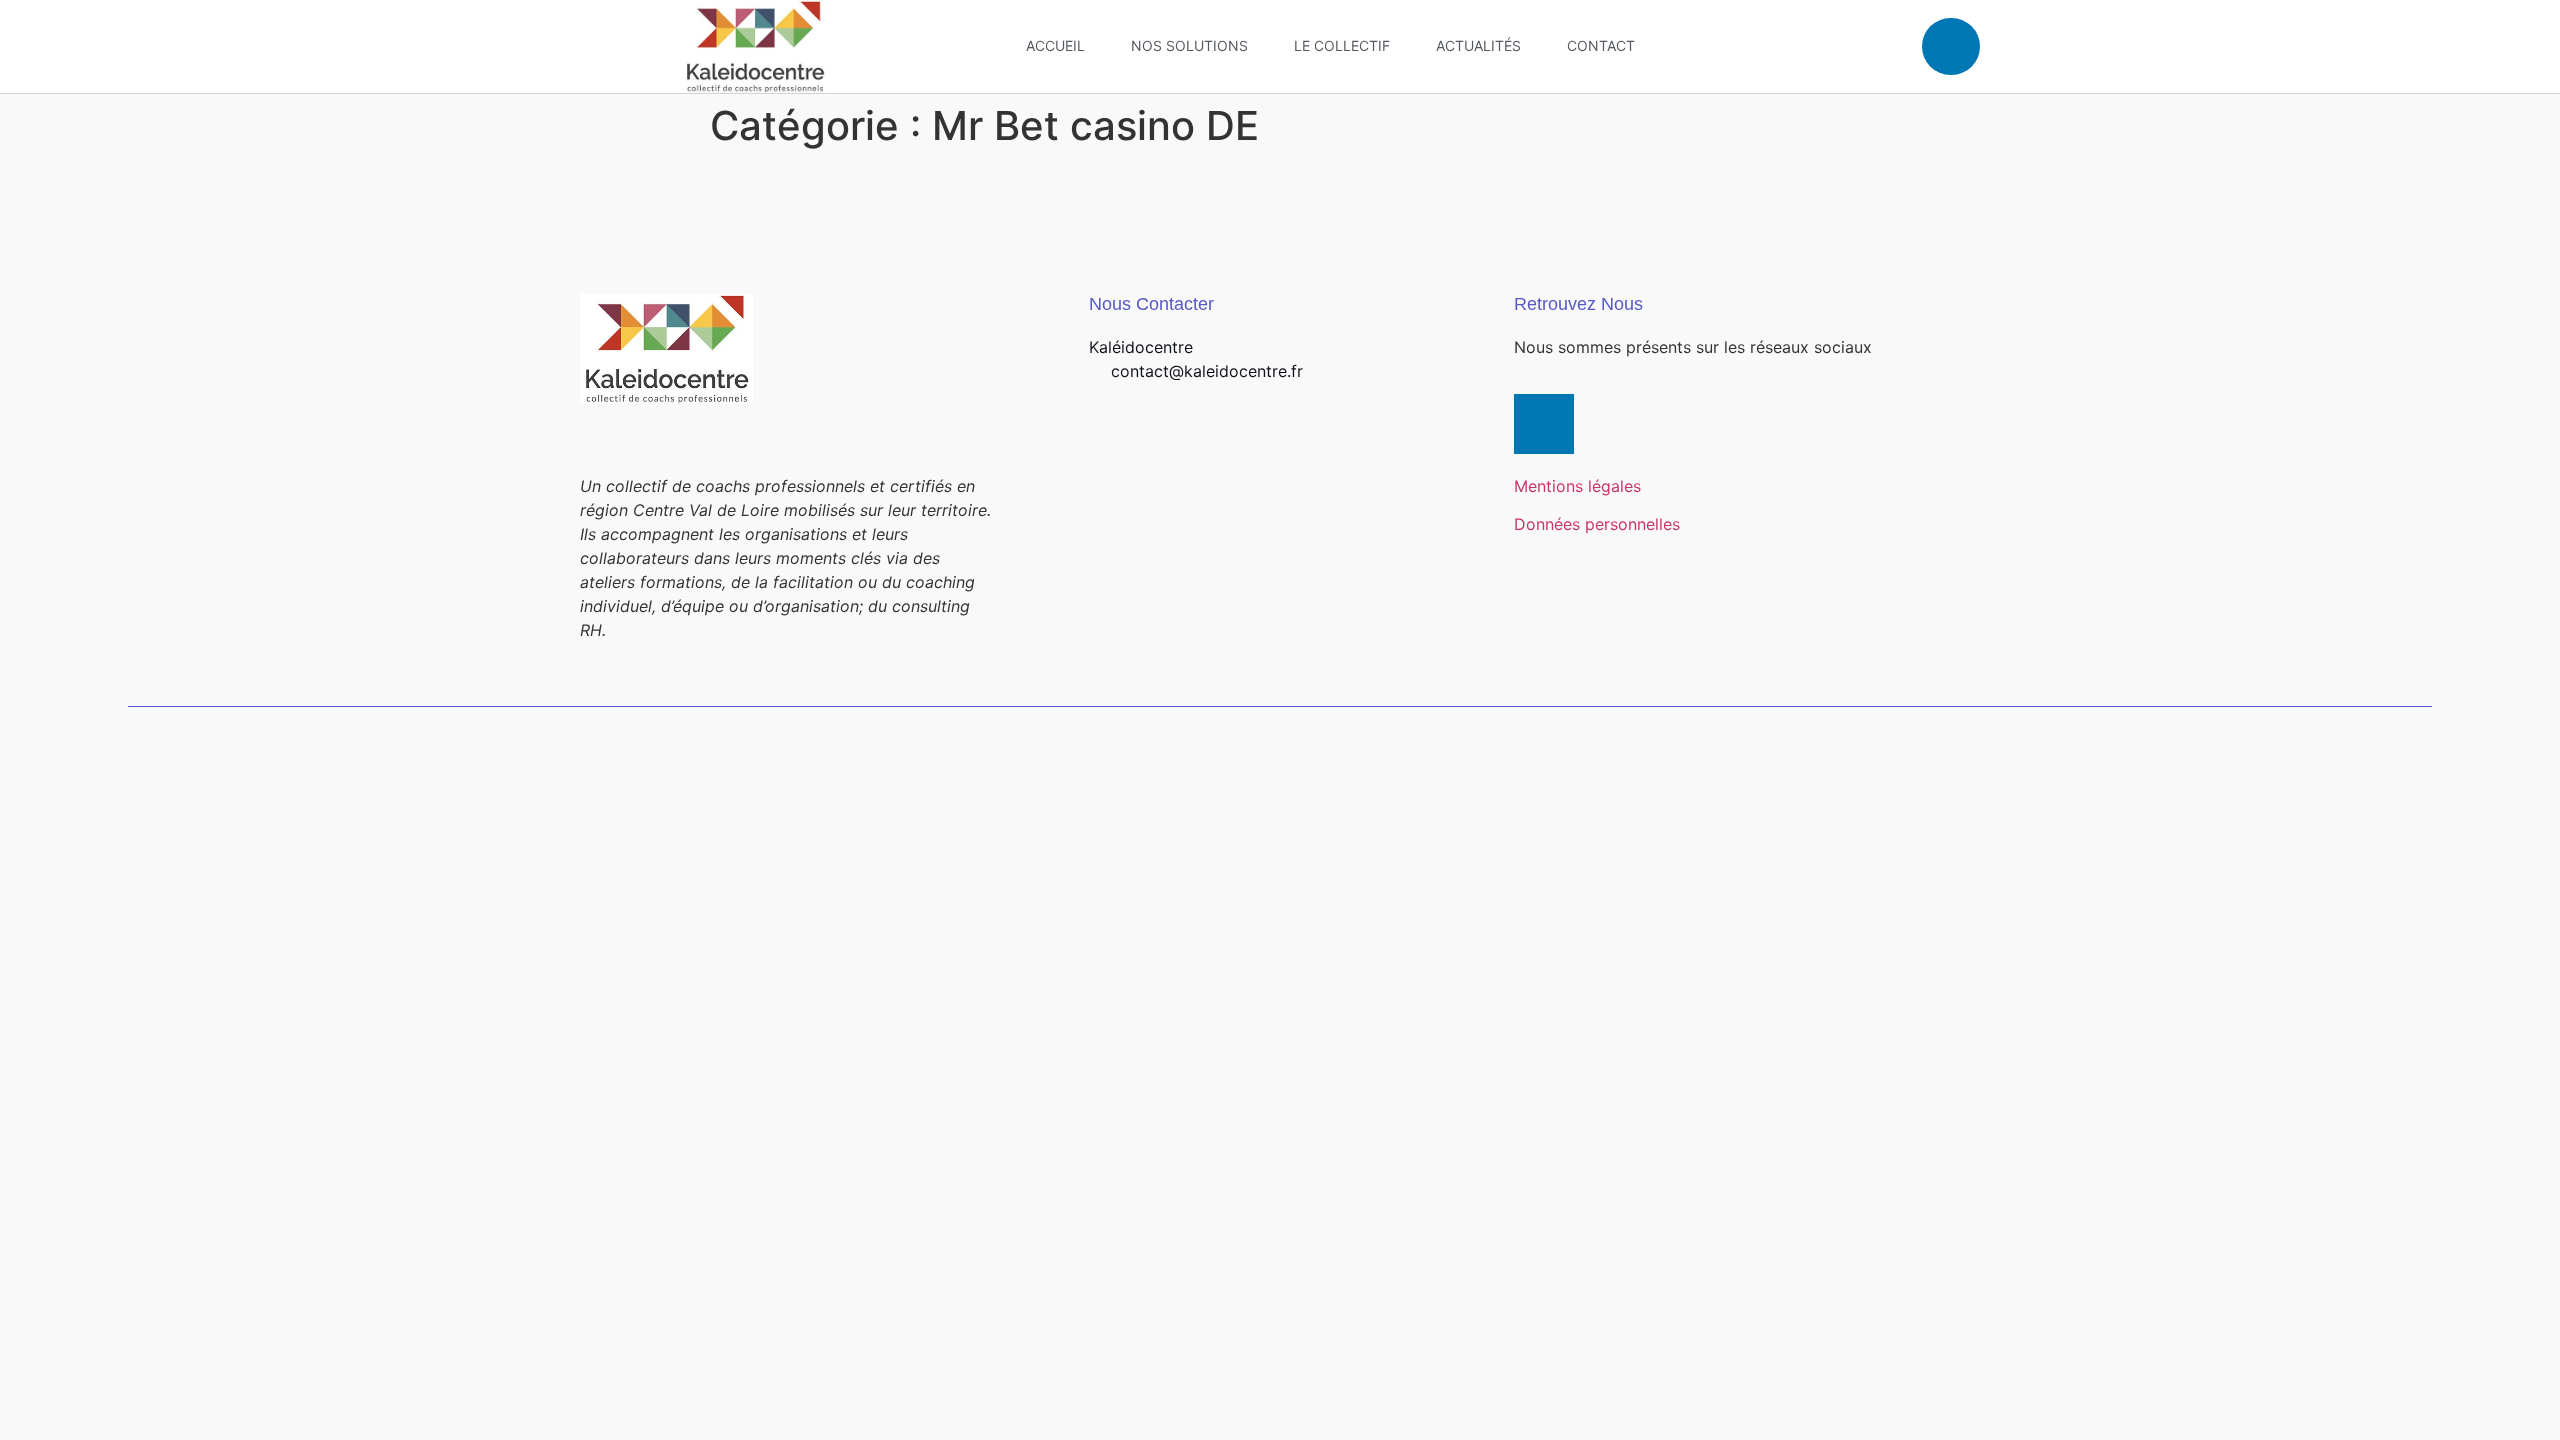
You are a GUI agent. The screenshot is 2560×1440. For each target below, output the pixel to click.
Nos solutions (1189, 45)
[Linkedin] (1951, 47)
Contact (1601, 45)
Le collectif (1342, 45)
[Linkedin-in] (1544, 424)
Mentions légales (1577, 486)
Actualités (1478, 45)
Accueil (1055, 45)
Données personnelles (1597, 524)
